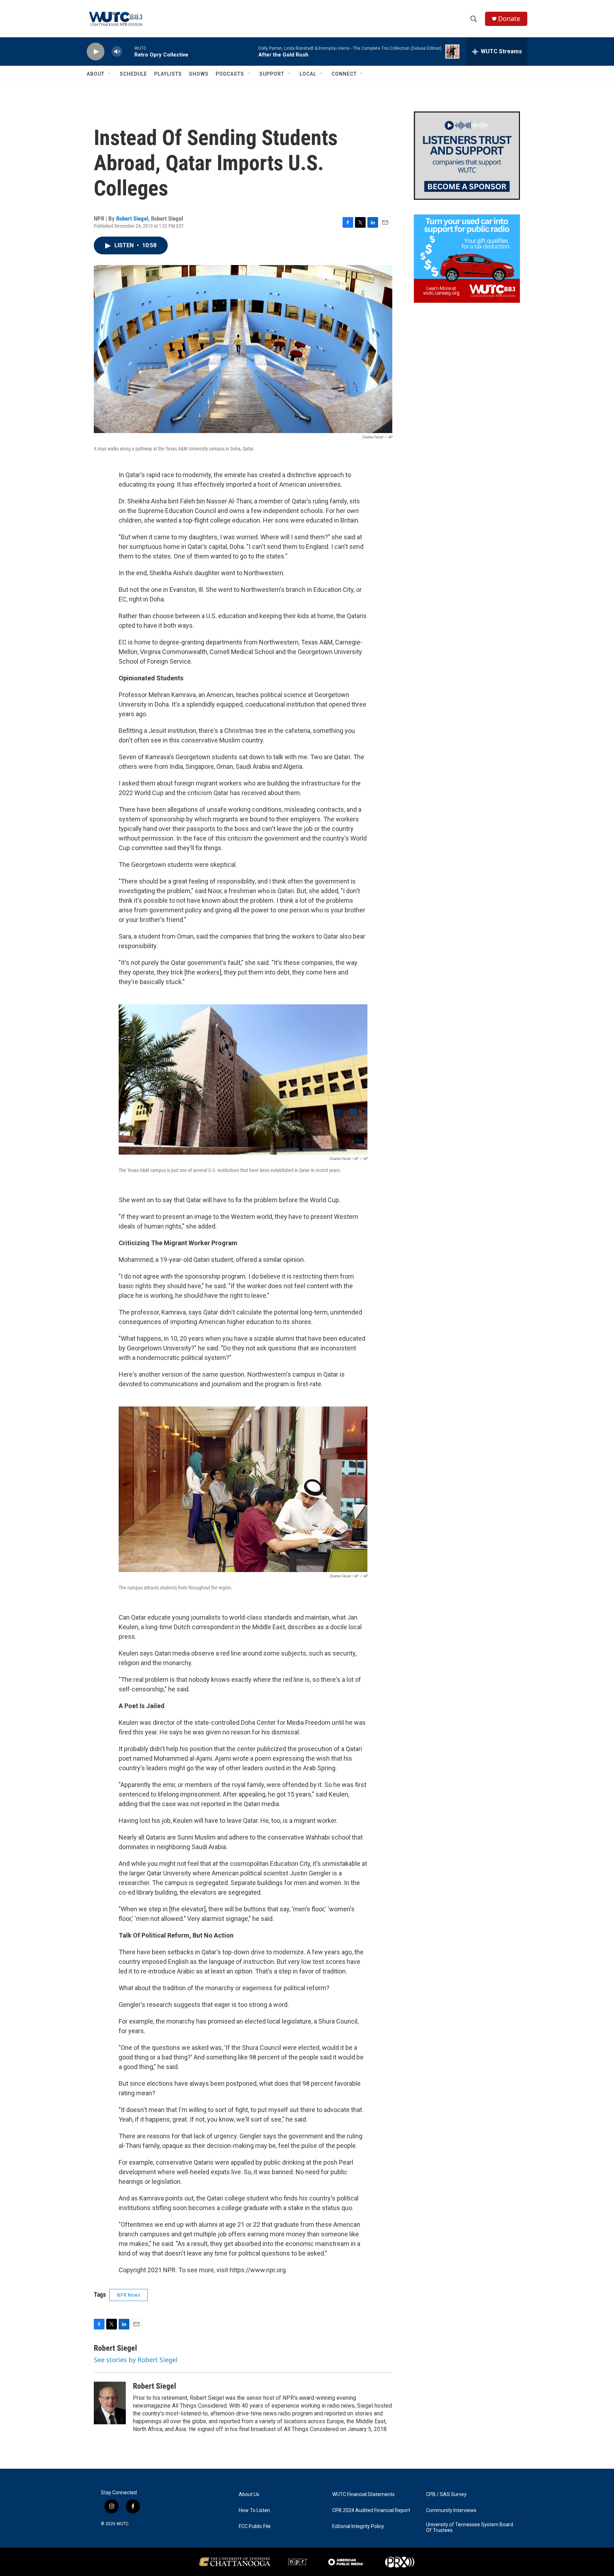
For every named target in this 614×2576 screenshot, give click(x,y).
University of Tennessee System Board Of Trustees (470, 2528)
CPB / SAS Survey (446, 2494)
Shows (199, 74)
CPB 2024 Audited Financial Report (371, 2510)
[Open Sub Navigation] (110, 74)
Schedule (133, 74)
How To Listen (254, 2510)
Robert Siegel (132, 218)
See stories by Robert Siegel (136, 2360)
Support (272, 74)
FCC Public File (255, 2526)
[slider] (128, 51)
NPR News (129, 2295)
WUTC (123, 2524)
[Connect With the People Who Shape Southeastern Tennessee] (467, 156)
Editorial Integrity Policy (358, 2526)
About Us (249, 2494)
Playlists (168, 74)
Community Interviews (451, 2510)
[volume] (117, 52)
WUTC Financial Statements (363, 2494)
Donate (509, 19)
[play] (96, 52)
